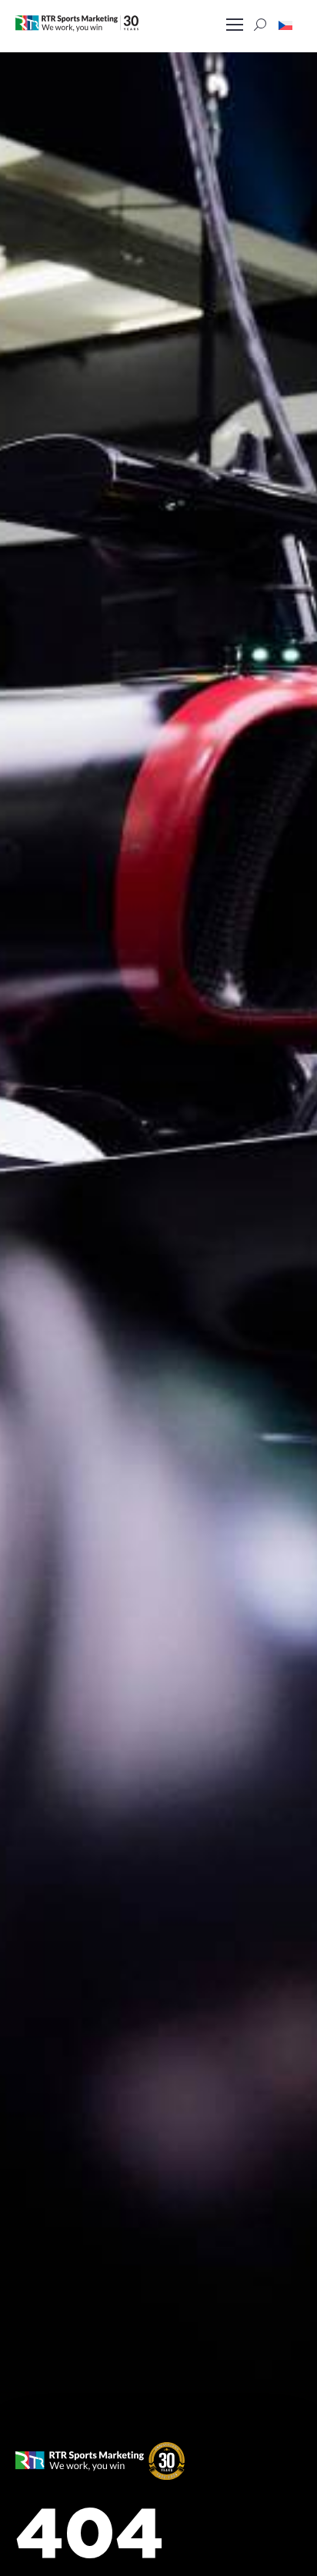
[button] (285, 25)
